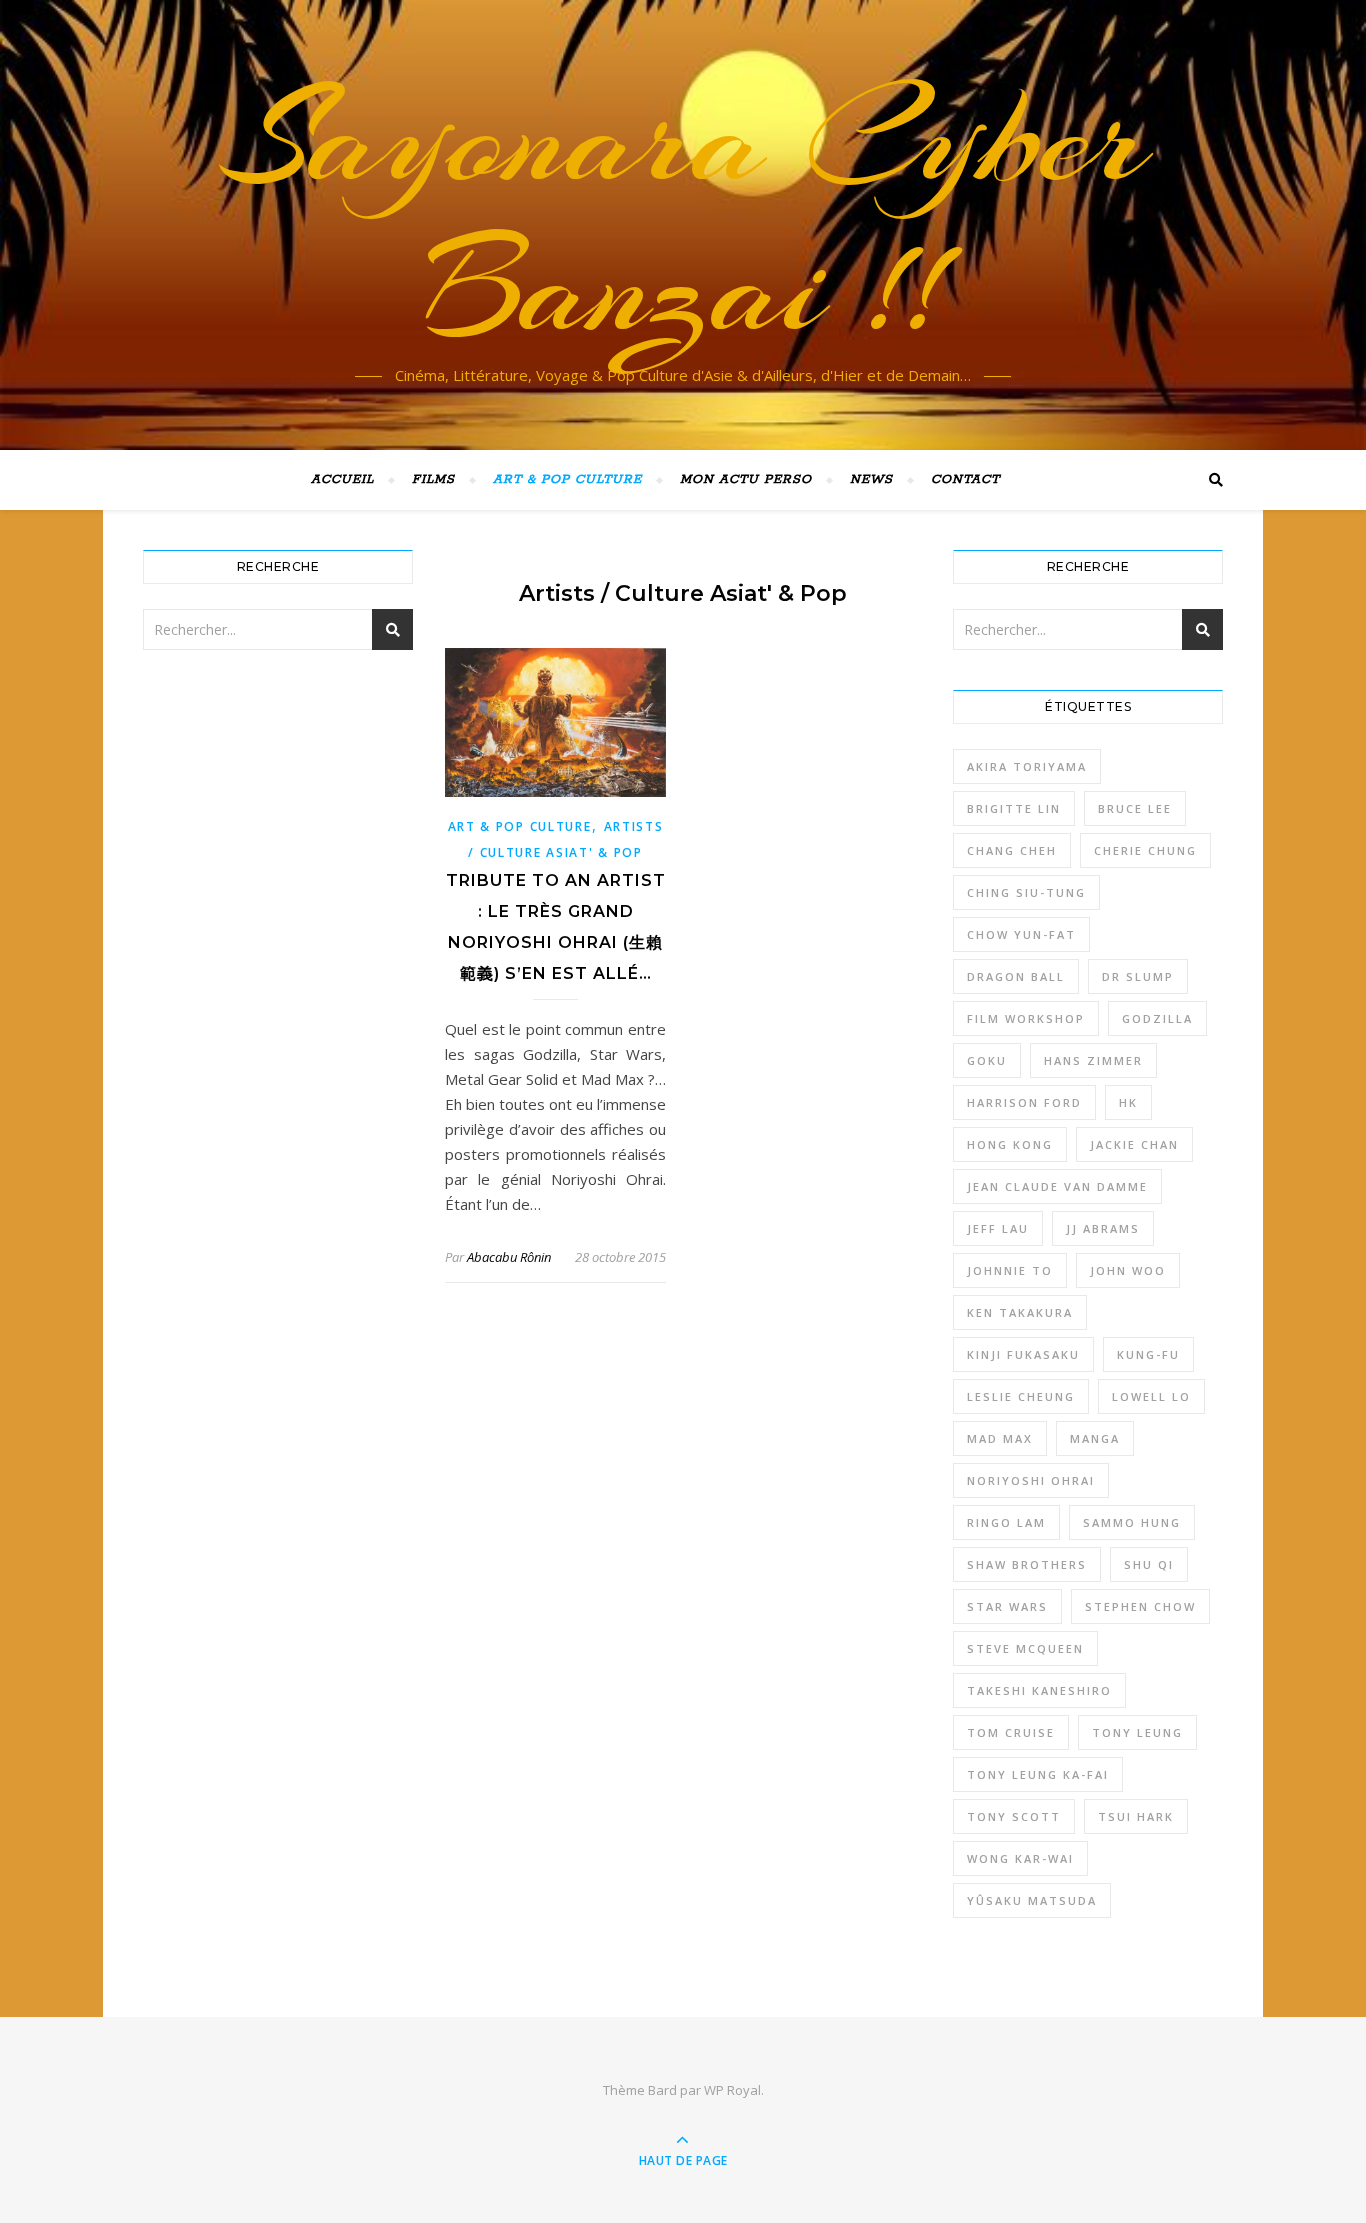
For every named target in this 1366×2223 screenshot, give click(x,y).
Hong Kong (1010, 1144)
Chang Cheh (1012, 850)
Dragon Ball (1016, 976)
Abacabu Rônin (509, 1257)
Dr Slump (1138, 976)
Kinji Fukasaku (1023, 1354)
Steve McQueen (1025, 1648)
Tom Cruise (1011, 1732)
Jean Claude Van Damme (1057, 1186)
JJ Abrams (1103, 1228)
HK (1128, 1102)
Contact (965, 479)
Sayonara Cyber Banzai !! (683, 213)
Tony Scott (1014, 1816)
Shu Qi (1149, 1564)
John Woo (1128, 1270)
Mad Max (1000, 1438)
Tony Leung (1137, 1732)
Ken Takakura (1020, 1312)
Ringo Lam (1006, 1522)
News (871, 479)
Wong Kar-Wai (1020, 1858)
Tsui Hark (1136, 1816)
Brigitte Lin (1014, 808)
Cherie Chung (1145, 850)
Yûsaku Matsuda (1032, 1900)
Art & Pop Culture (567, 479)
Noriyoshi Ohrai (1031, 1480)
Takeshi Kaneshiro (1039, 1690)
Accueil (342, 479)
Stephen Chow (1140, 1606)
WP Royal (732, 2090)
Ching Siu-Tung (1026, 892)
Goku (987, 1060)
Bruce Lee (1135, 808)
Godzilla (1157, 1018)
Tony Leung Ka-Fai (1038, 1774)
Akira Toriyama (1027, 766)
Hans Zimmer (1093, 1060)
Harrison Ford (1024, 1102)
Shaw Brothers (1027, 1564)
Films (433, 479)
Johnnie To (1010, 1270)
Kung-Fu (1148, 1354)
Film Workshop (1026, 1018)
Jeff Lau (998, 1228)
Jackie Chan (1134, 1144)
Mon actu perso (746, 479)
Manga (1095, 1438)
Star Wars (1007, 1606)
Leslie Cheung (1021, 1396)
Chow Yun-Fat (1021, 934)
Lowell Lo (1151, 1396)
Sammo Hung (1132, 1522)
